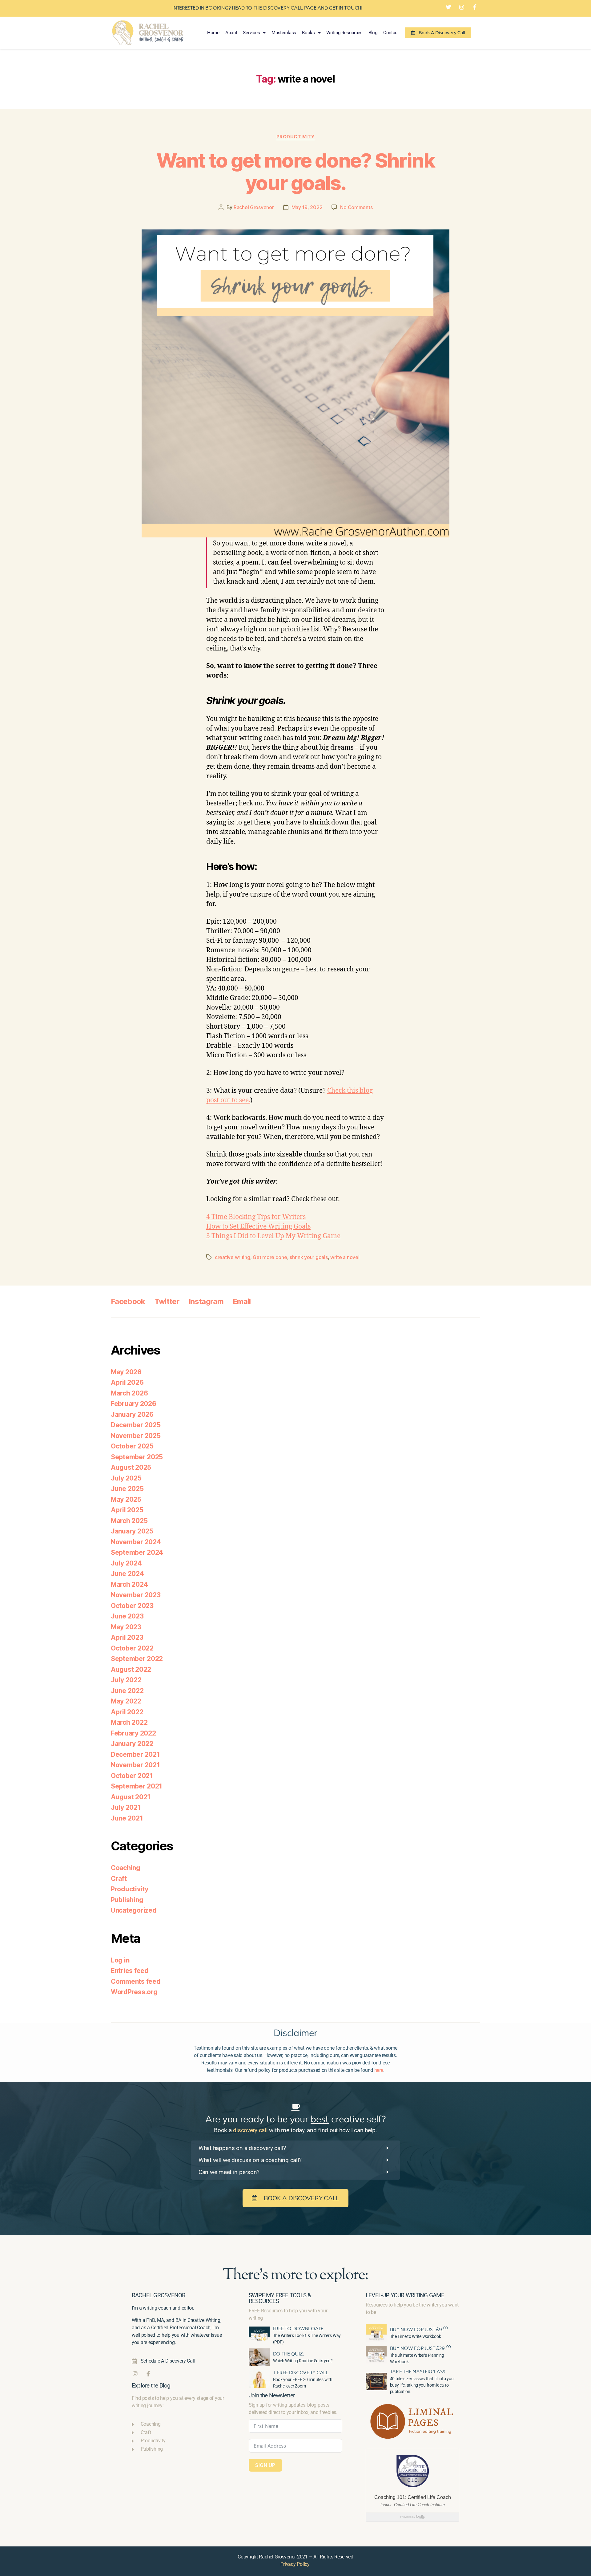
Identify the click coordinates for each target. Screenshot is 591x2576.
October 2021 (132, 1776)
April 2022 (127, 1712)
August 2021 (131, 1797)
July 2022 (126, 1680)
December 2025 (136, 1425)
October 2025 (132, 1446)
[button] (295, 2148)
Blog (373, 33)
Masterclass (284, 33)
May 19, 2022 (307, 207)
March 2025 (129, 1521)
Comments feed (136, 1981)
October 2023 (132, 1606)
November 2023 (136, 1595)
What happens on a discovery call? (242, 2148)
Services (251, 33)
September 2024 (137, 1552)
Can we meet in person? (229, 2172)
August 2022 (131, 1669)
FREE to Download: (298, 2329)
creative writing (233, 1257)
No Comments (356, 207)
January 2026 (132, 1414)
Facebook (128, 1301)
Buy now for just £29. (420, 2348)
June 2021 (127, 1818)
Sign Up (265, 2465)
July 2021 (126, 1807)
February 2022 (133, 1733)
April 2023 (127, 1637)
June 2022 (127, 1691)
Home (213, 33)
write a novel (345, 1257)
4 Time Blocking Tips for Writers (256, 1217)
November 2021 (135, 1765)
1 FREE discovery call (301, 2373)
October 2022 (132, 1648)
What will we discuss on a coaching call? (250, 2160)
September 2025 (137, 1457)
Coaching (126, 1868)
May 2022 (126, 1701)
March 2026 (129, 1393)
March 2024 (129, 1584)
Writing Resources (344, 33)
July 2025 (126, 1478)
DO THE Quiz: (289, 2354)
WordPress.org (134, 1992)
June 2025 (127, 1489)
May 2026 (126, 1372)
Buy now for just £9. (419, 2329)
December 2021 (135, 1754)
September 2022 (137, 1659)
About (231, 33)
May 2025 (126, 1499)
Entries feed (130, 1971)
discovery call (250, 2130)
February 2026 (134, 1404)
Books (308, 33)
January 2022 (132, 1744)
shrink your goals (309, 1257)
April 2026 (127, 1382)
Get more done (270, 1257)
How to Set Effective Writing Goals (258, 1227)
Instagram (206, 1301)
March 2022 (129, 1722)
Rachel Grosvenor (254, 207)
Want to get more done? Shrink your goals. (295, 172)
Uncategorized (134, 1910)
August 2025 (131, 1467)
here (379, 2070)
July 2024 (126, 1563)
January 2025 (132, 1531)
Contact (391, 33)
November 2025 (136, 1436)
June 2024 (127, 1574)
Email (242, 1301)
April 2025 (127, 1510)
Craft (119, 1879)
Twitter (167, 1301)
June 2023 (127, 1616)
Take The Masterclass (418, 2372)
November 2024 (136, 1542)
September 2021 (137, 1786)
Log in (120, 1960)
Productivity (296, 137)
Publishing (127, 1900)
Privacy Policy (295, 2564)
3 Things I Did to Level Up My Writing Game (273, 1236)
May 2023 (126, 1627)
